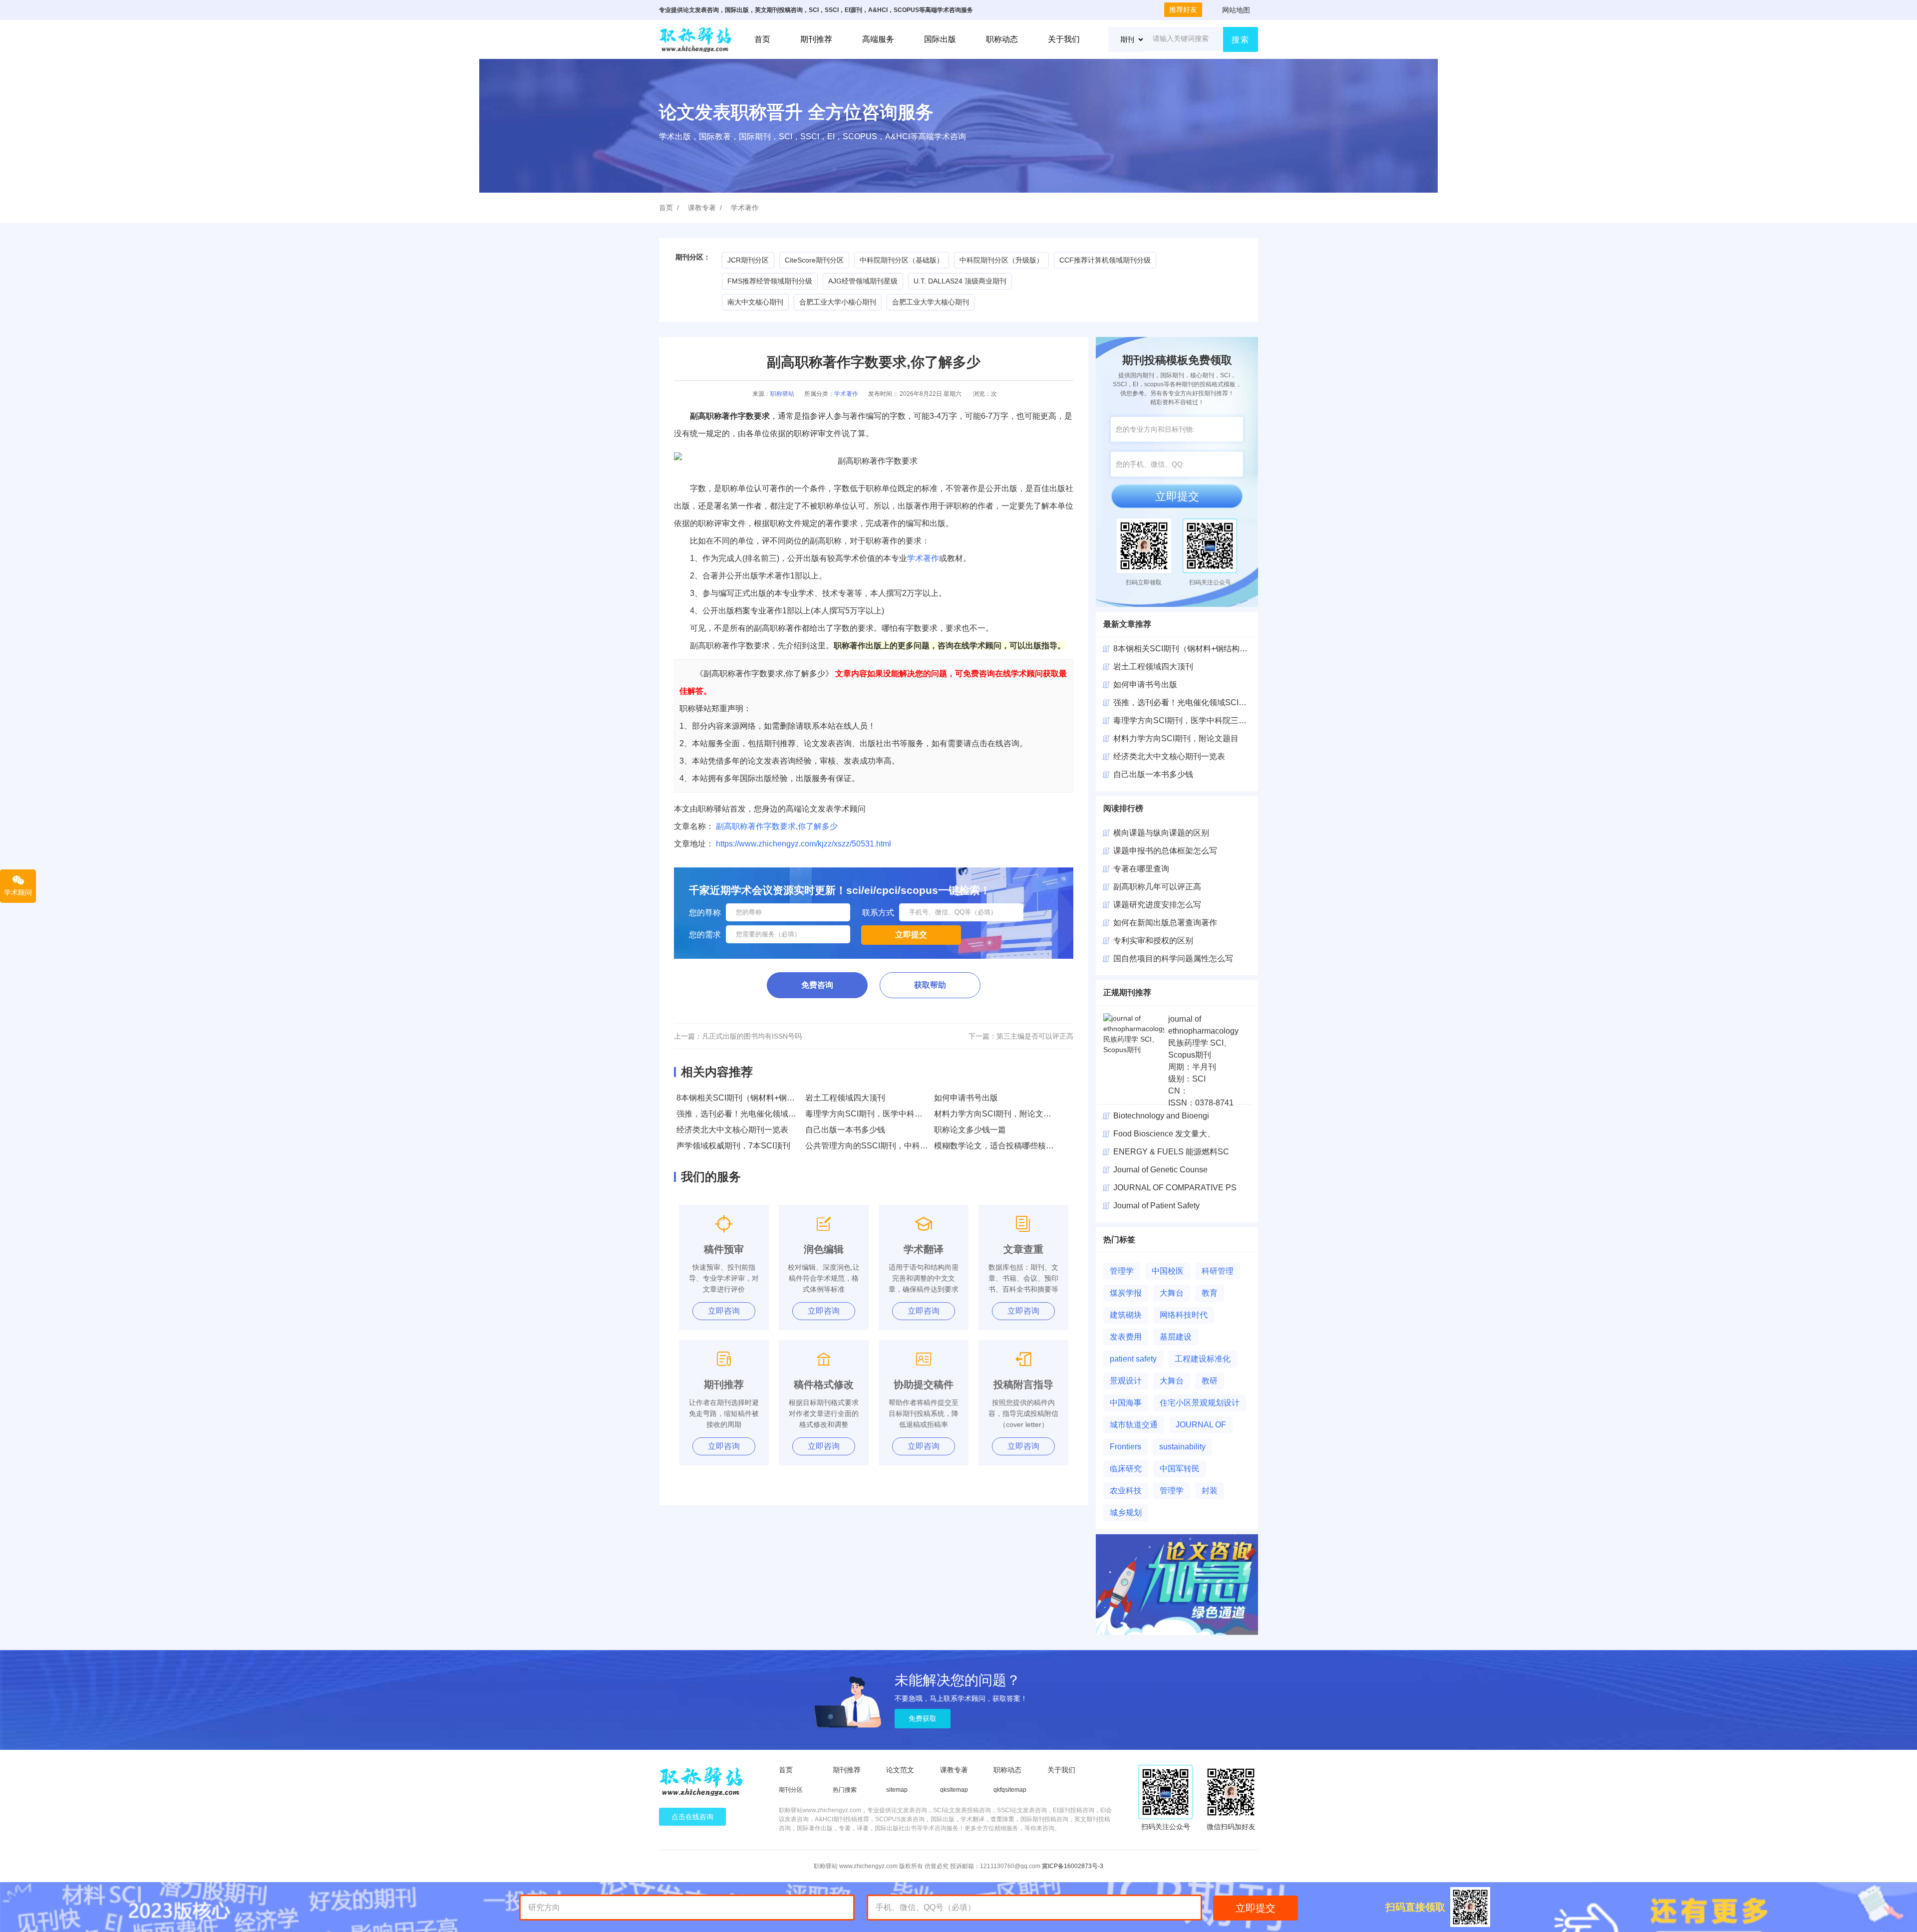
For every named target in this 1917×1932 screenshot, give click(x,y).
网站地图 (1236, 10)
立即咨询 (724, 1311)
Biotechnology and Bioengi (1161, 1116)
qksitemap (954, 1790)
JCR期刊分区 (748, 260)
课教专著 (702, 208)
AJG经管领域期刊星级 (863, 281)
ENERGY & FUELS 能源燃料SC (1171, 1152)
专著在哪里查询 (1141, 869)
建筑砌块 (1126, 1315)
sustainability (1182, 1447)
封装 (1210, 1491)
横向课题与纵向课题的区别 (1161, 833)
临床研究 (1126, 1469)
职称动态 (1002, 39)
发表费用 (1126, 1337)
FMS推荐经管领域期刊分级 (770, 281)
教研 (1210, 1381)
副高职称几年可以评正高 (1157, 887)
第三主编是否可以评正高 (1035, 1036)
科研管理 (1218, 1271)
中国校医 (1168, 1271)
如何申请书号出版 (966, 1098)
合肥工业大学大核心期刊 (931, 302)
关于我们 (1064, 39)
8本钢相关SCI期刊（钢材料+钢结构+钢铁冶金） (762, 1098)
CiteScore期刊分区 (814, 260)
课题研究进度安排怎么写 (1157, 905)
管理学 (1122, 1271)
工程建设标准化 (1203, 1359)
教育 (1210, 1293)
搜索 (1241, 40)
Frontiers (1125, 1447)
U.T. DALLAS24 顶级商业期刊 (960, 281)
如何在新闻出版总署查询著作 (1165, 923)
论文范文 (900, 1770)
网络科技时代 (1184, 1315)
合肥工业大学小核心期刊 (838, 302)
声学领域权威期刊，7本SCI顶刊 (733, 1146)
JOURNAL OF (1201, 1425)
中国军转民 (1180, 1469)
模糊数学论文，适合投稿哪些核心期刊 (1002, 1146)
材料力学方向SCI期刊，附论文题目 (997, 1114)
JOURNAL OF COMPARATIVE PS (1175, 1188)
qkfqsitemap (1010, 1790)
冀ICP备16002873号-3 (1073, 1866)
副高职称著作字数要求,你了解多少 (777, 826)
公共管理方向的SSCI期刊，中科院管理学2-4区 (888, 1146)
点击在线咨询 (692, 1817)
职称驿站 (782, 394)
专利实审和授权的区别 (1153, 941)
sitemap (897, 1790)
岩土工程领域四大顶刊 (845, 1098)
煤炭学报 (1126, 1293)
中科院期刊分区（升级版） (1001, 260)
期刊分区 (791, 1790)
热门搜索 (845, 1790)
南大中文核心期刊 (755, 302)
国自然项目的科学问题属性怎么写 (1173, 959)
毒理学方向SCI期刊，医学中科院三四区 (1184, 720)
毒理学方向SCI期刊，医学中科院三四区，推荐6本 (894, 1114)
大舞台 (1172, 1293)
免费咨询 (817, 985)
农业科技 (1126, 1491)
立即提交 (1177, 496)
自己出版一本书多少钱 (845, 1130)
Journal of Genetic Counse (1160, 1170)
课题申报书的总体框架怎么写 (1165, 851)
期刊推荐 (816, 39)
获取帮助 (930, 985)
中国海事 (1126, 1403)
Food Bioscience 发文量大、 (1164, 1134)
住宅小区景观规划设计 (1200, 1403)
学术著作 (745, 208)
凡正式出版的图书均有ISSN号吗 (752, 1036)
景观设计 (1126, 1381)
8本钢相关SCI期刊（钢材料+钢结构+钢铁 (1187, 649)
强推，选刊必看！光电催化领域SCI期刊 (747, 1114)
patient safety (1133, 1359)
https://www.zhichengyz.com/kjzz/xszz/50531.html (803, 844)
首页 (762, 39)
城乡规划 (1126, 1513)
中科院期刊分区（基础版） (902, 260)
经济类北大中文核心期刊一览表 (732, 1130)
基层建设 (1176, 1337)
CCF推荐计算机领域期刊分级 (1105, 260)
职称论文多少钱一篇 (970, 1130)
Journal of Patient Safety (1156, 1206)
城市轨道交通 (1134, 1425)
